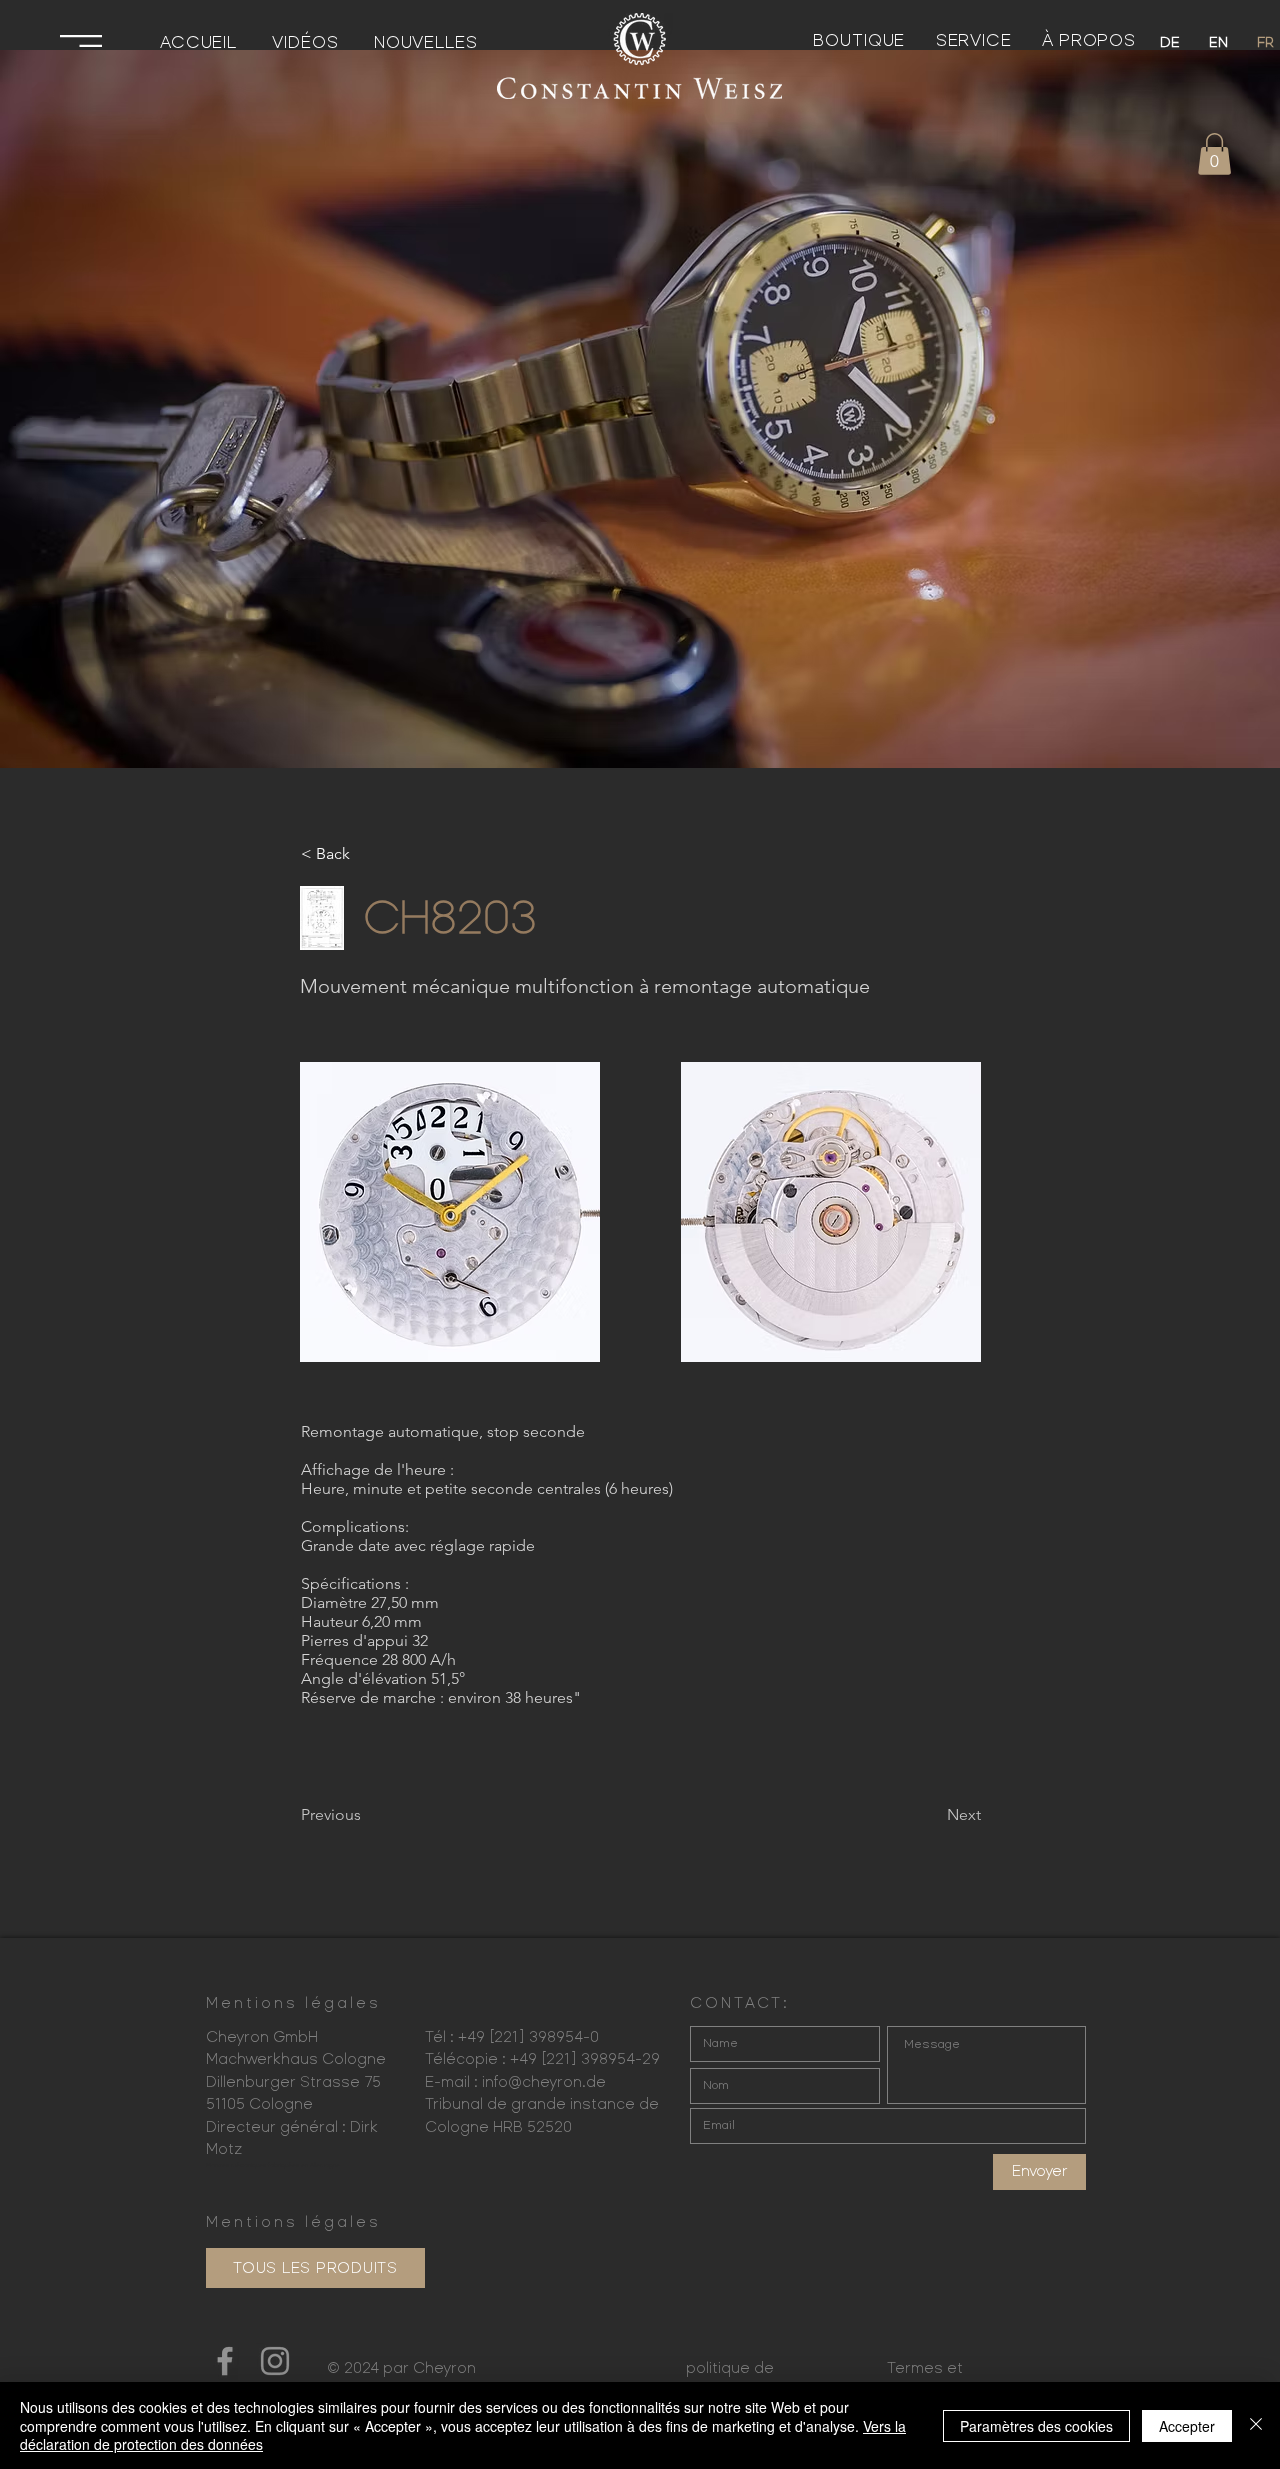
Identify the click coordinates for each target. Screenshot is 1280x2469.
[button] (81, 41)
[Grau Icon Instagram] (275, 2361)
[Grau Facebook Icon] (225, 2361)
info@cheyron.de (544, 2082)
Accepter (1187, 2426)
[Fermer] (1256, 2425)
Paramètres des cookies (1036, 2426)
